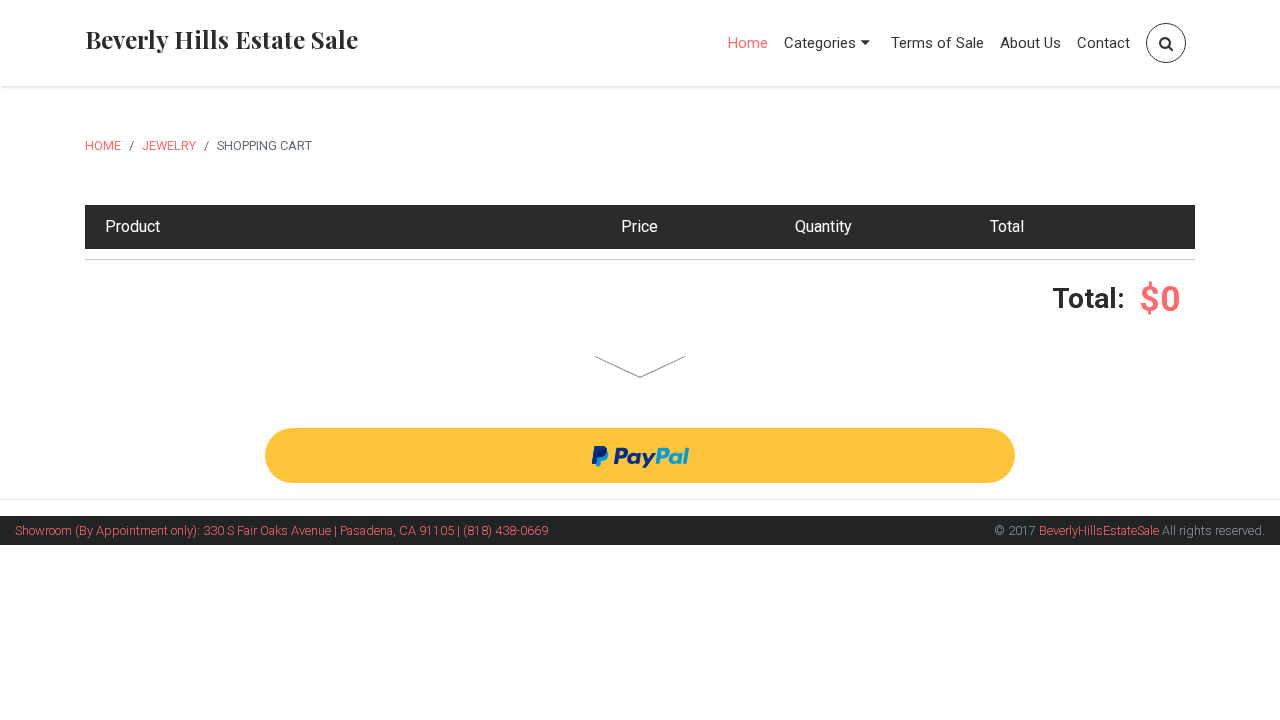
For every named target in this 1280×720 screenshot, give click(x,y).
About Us (1030, 43)
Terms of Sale (937, 43)
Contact (1103, 43)
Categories (820, 43)
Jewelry (169, 145)
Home (748, 43)
